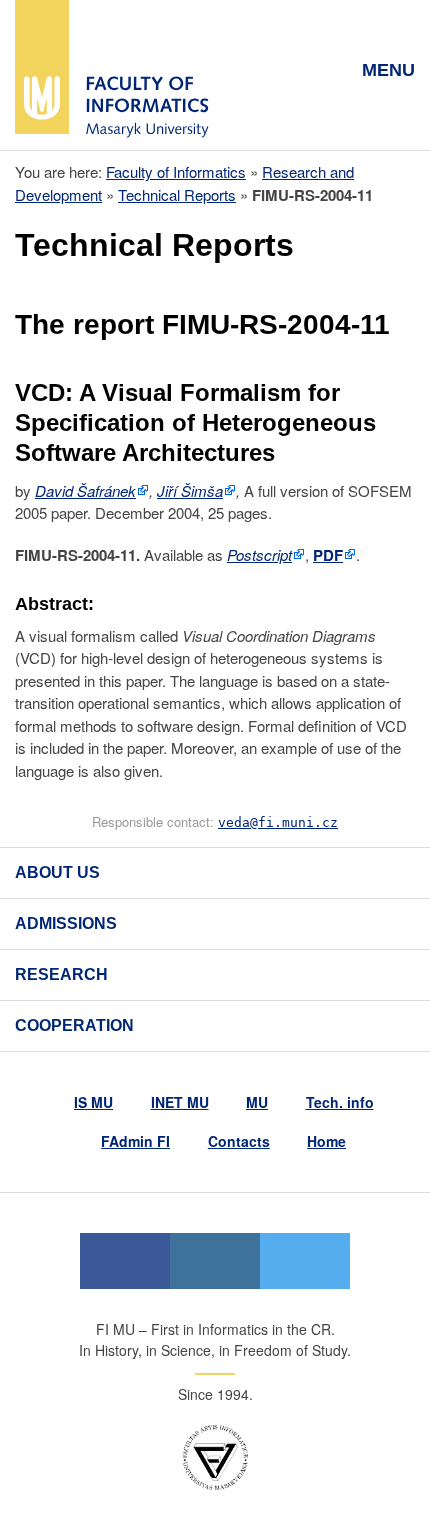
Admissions (66, 923)
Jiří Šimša (190, 490)
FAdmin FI (135, 1141)
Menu (388, 70)
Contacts (239, 1141)
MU (257, 1102)
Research (61, 974)
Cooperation (74, 1025)
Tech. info (340, 1102)
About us (57, 872)
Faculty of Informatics (176, 171)
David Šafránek (85, 490)
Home (326, 1141)
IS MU (93, 1102)
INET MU (180, 1102)
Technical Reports (177, 194)
